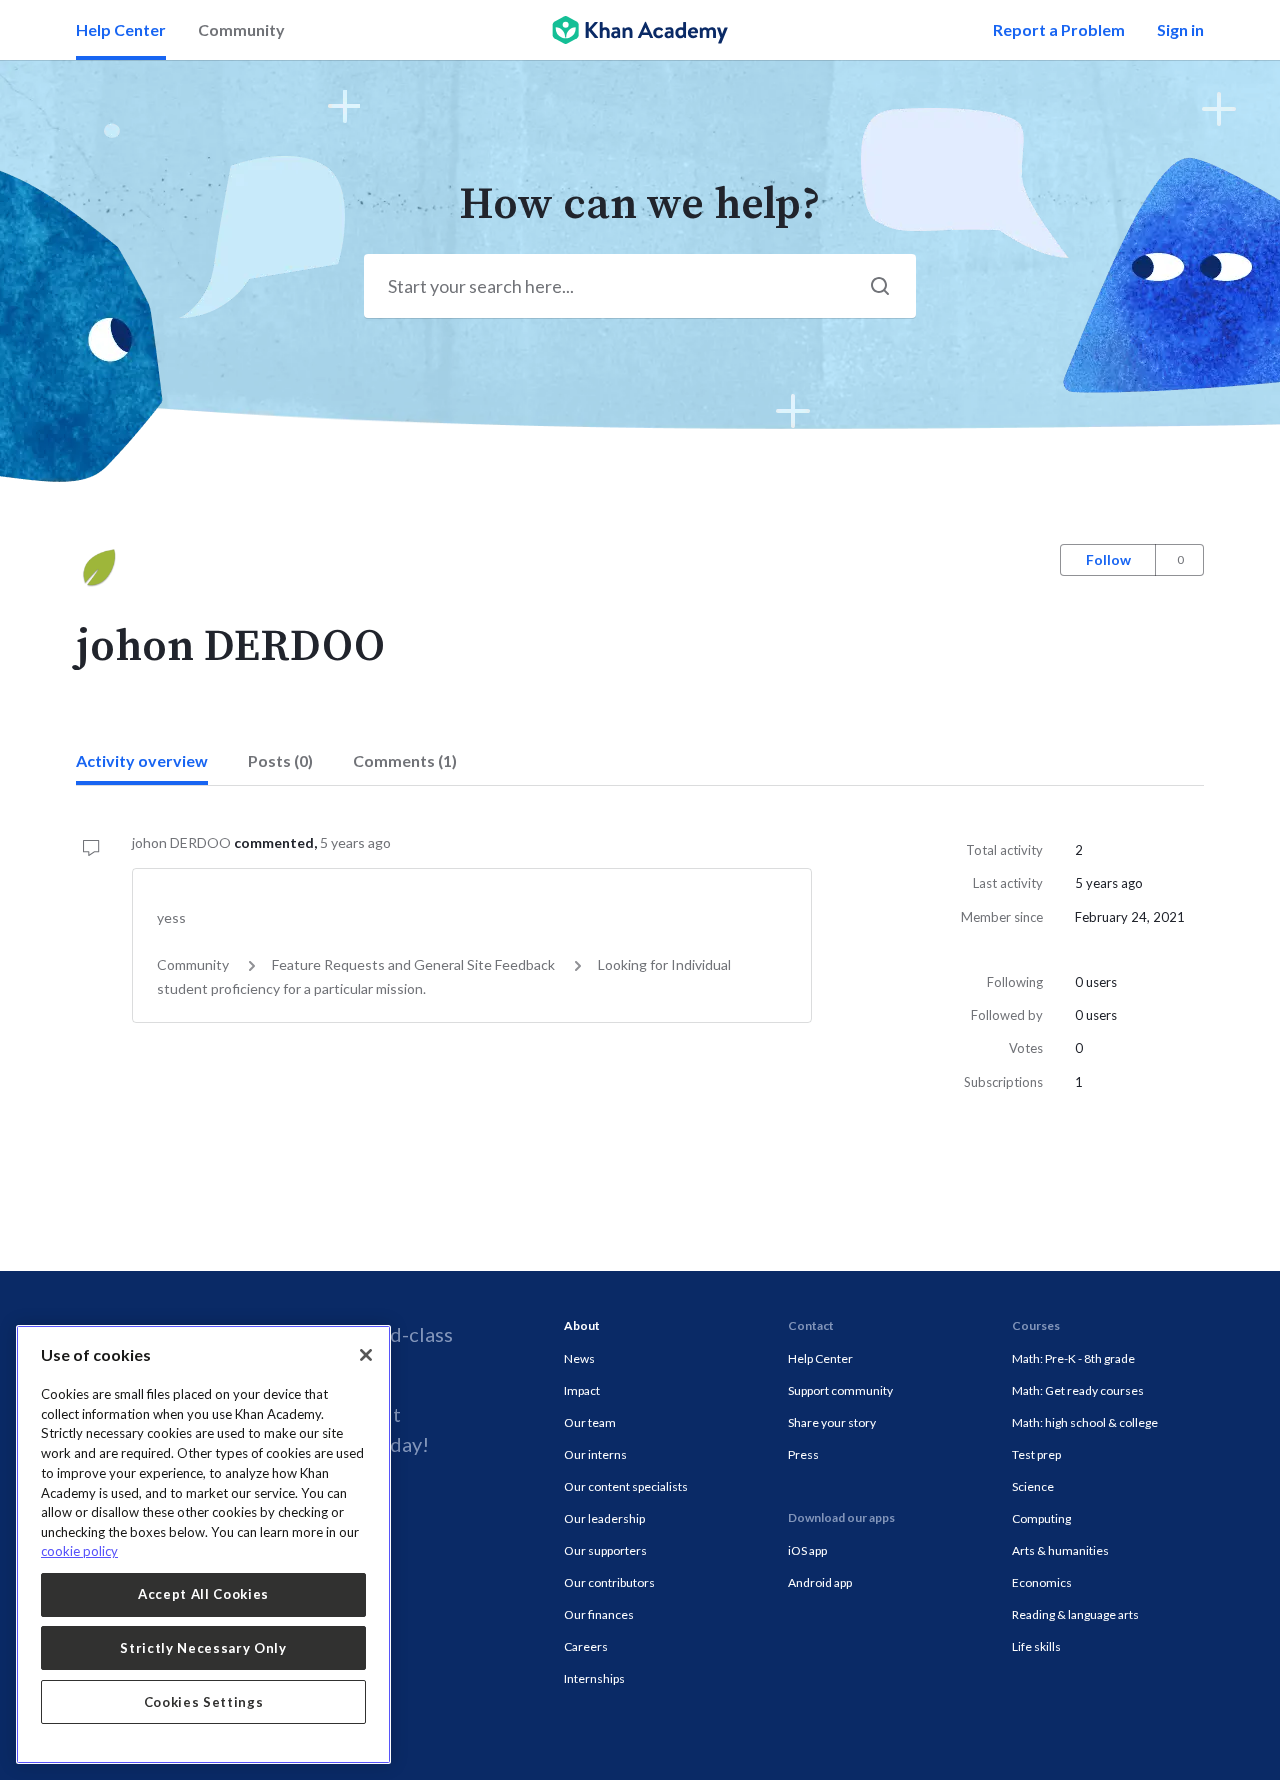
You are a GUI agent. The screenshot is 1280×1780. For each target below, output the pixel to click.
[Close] (366, 1355)
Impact (582, 1390)
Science (1033, 1486)
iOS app (807, 1550)
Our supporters (605, 1550)
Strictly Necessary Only (203, 1648)
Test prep (1036, 1454)
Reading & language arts (1075, 1614)
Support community (840, 1390)
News (579, 1358)
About (582, 1325)
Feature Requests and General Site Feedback (413, 964)
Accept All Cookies (203, 1594)
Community (241, 29)
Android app (820, 1582)
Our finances (599, 1614)
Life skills (1036, 1646)
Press (803, 1454)
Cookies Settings (204, 1702)
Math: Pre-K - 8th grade (1073, 1358)
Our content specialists (626, 1486)
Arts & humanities (1060, 1550)
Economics (1042, 1582)
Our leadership (604, 1518)
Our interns (595, 1454)
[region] (203, 1544)
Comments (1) (405, 760)
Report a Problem (1059, 29)
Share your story (832, 1422)
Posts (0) (280, 760)
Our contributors (609, 1582)
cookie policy (79, 1551)
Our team (590, 1422)
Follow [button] (1108, 559)
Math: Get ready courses (1078, 1390)
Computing (1041, 1518)
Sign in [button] (1180, 29)
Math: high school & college (1085, 1422)
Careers (586, 1646)
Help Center (121, 29)
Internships (594, 1678)
